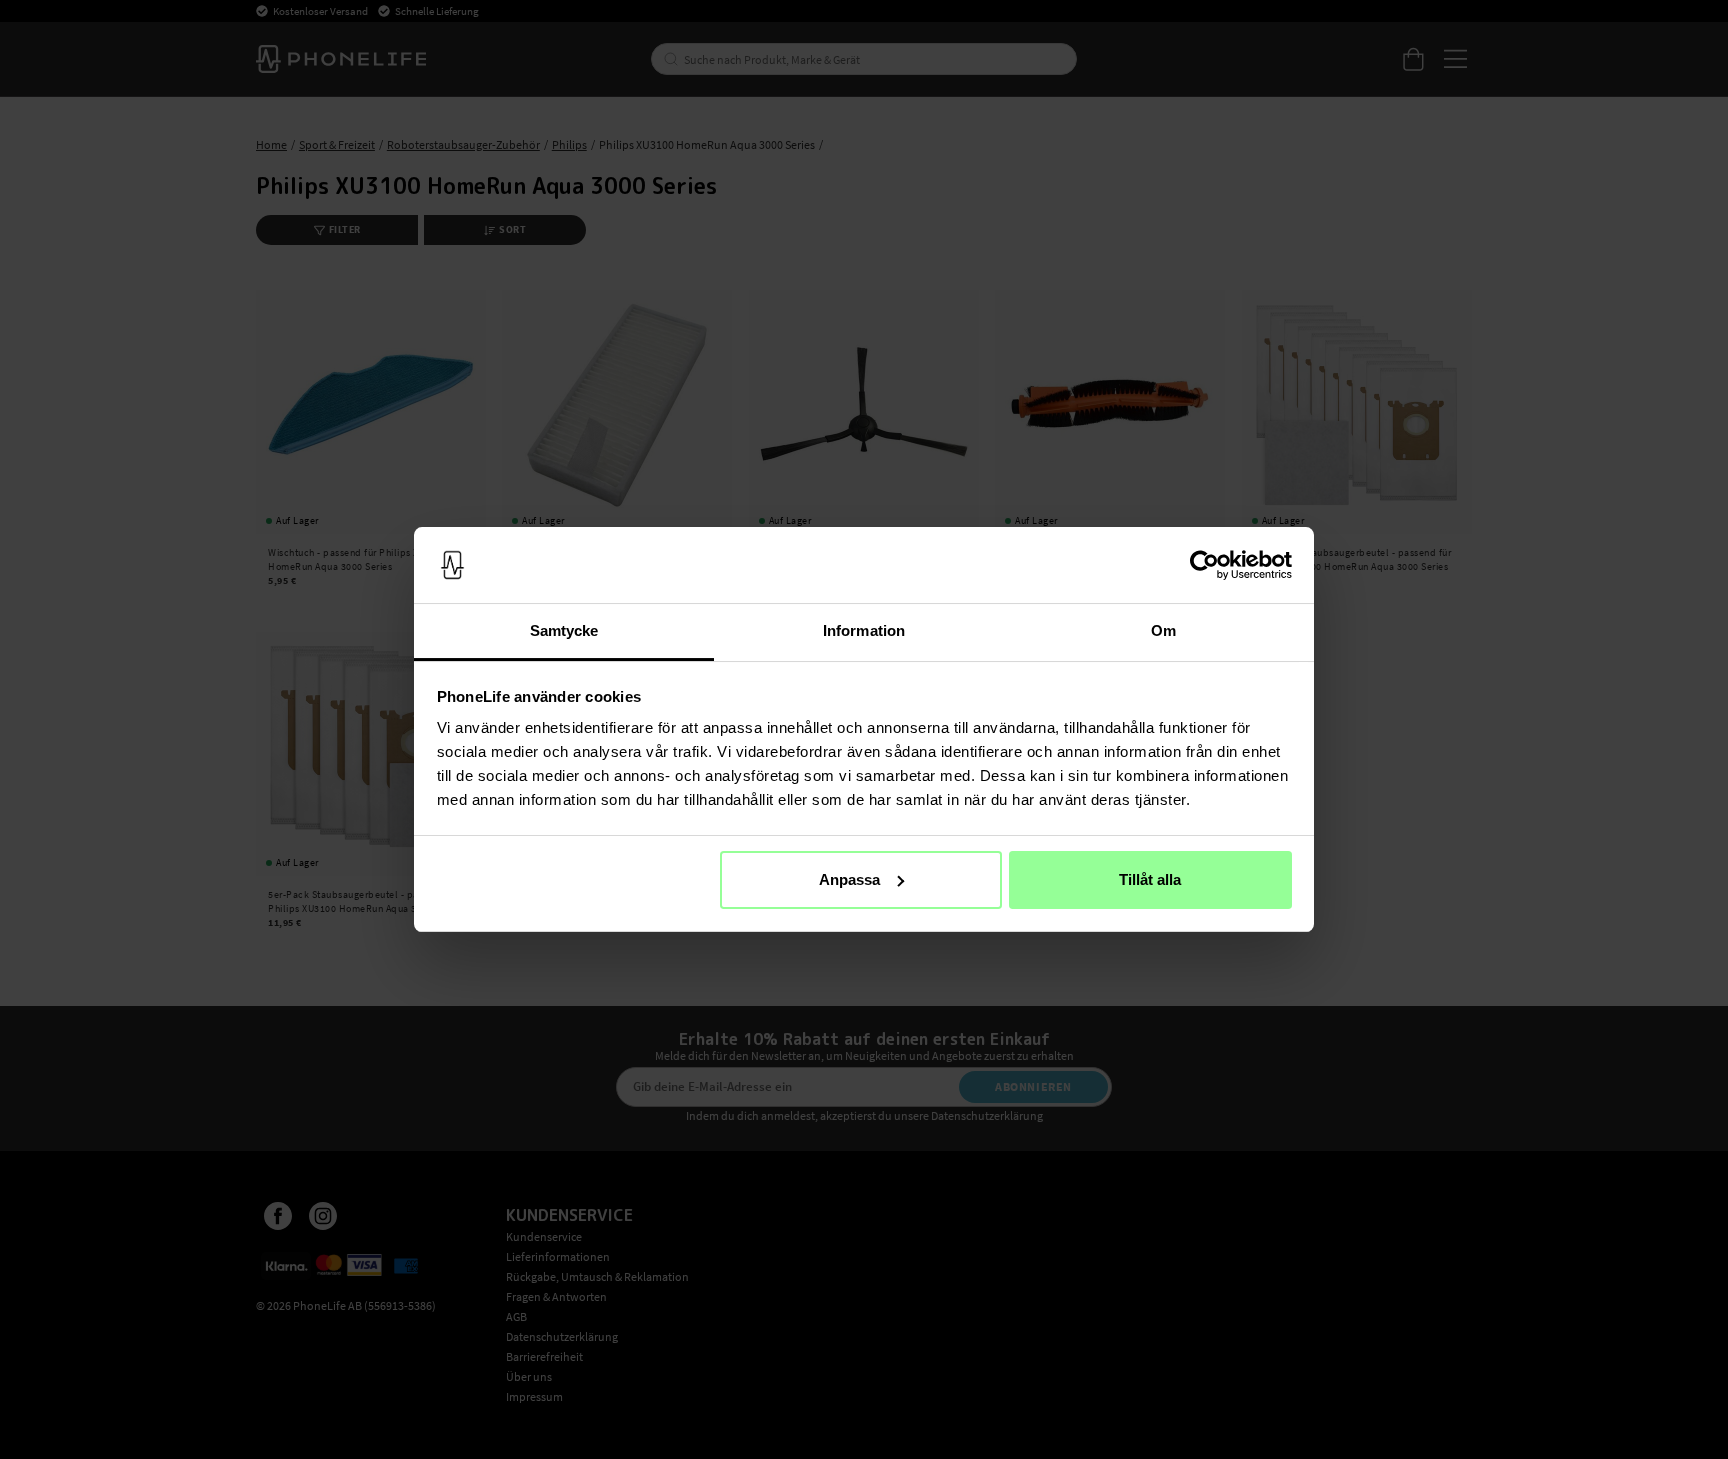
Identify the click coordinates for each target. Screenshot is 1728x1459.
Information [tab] (864, 630)
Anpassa (849, 879)
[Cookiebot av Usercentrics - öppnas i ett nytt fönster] (1204, 565)
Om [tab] (1163, 630)
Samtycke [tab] (564, 630)
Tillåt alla (1150, 879)
